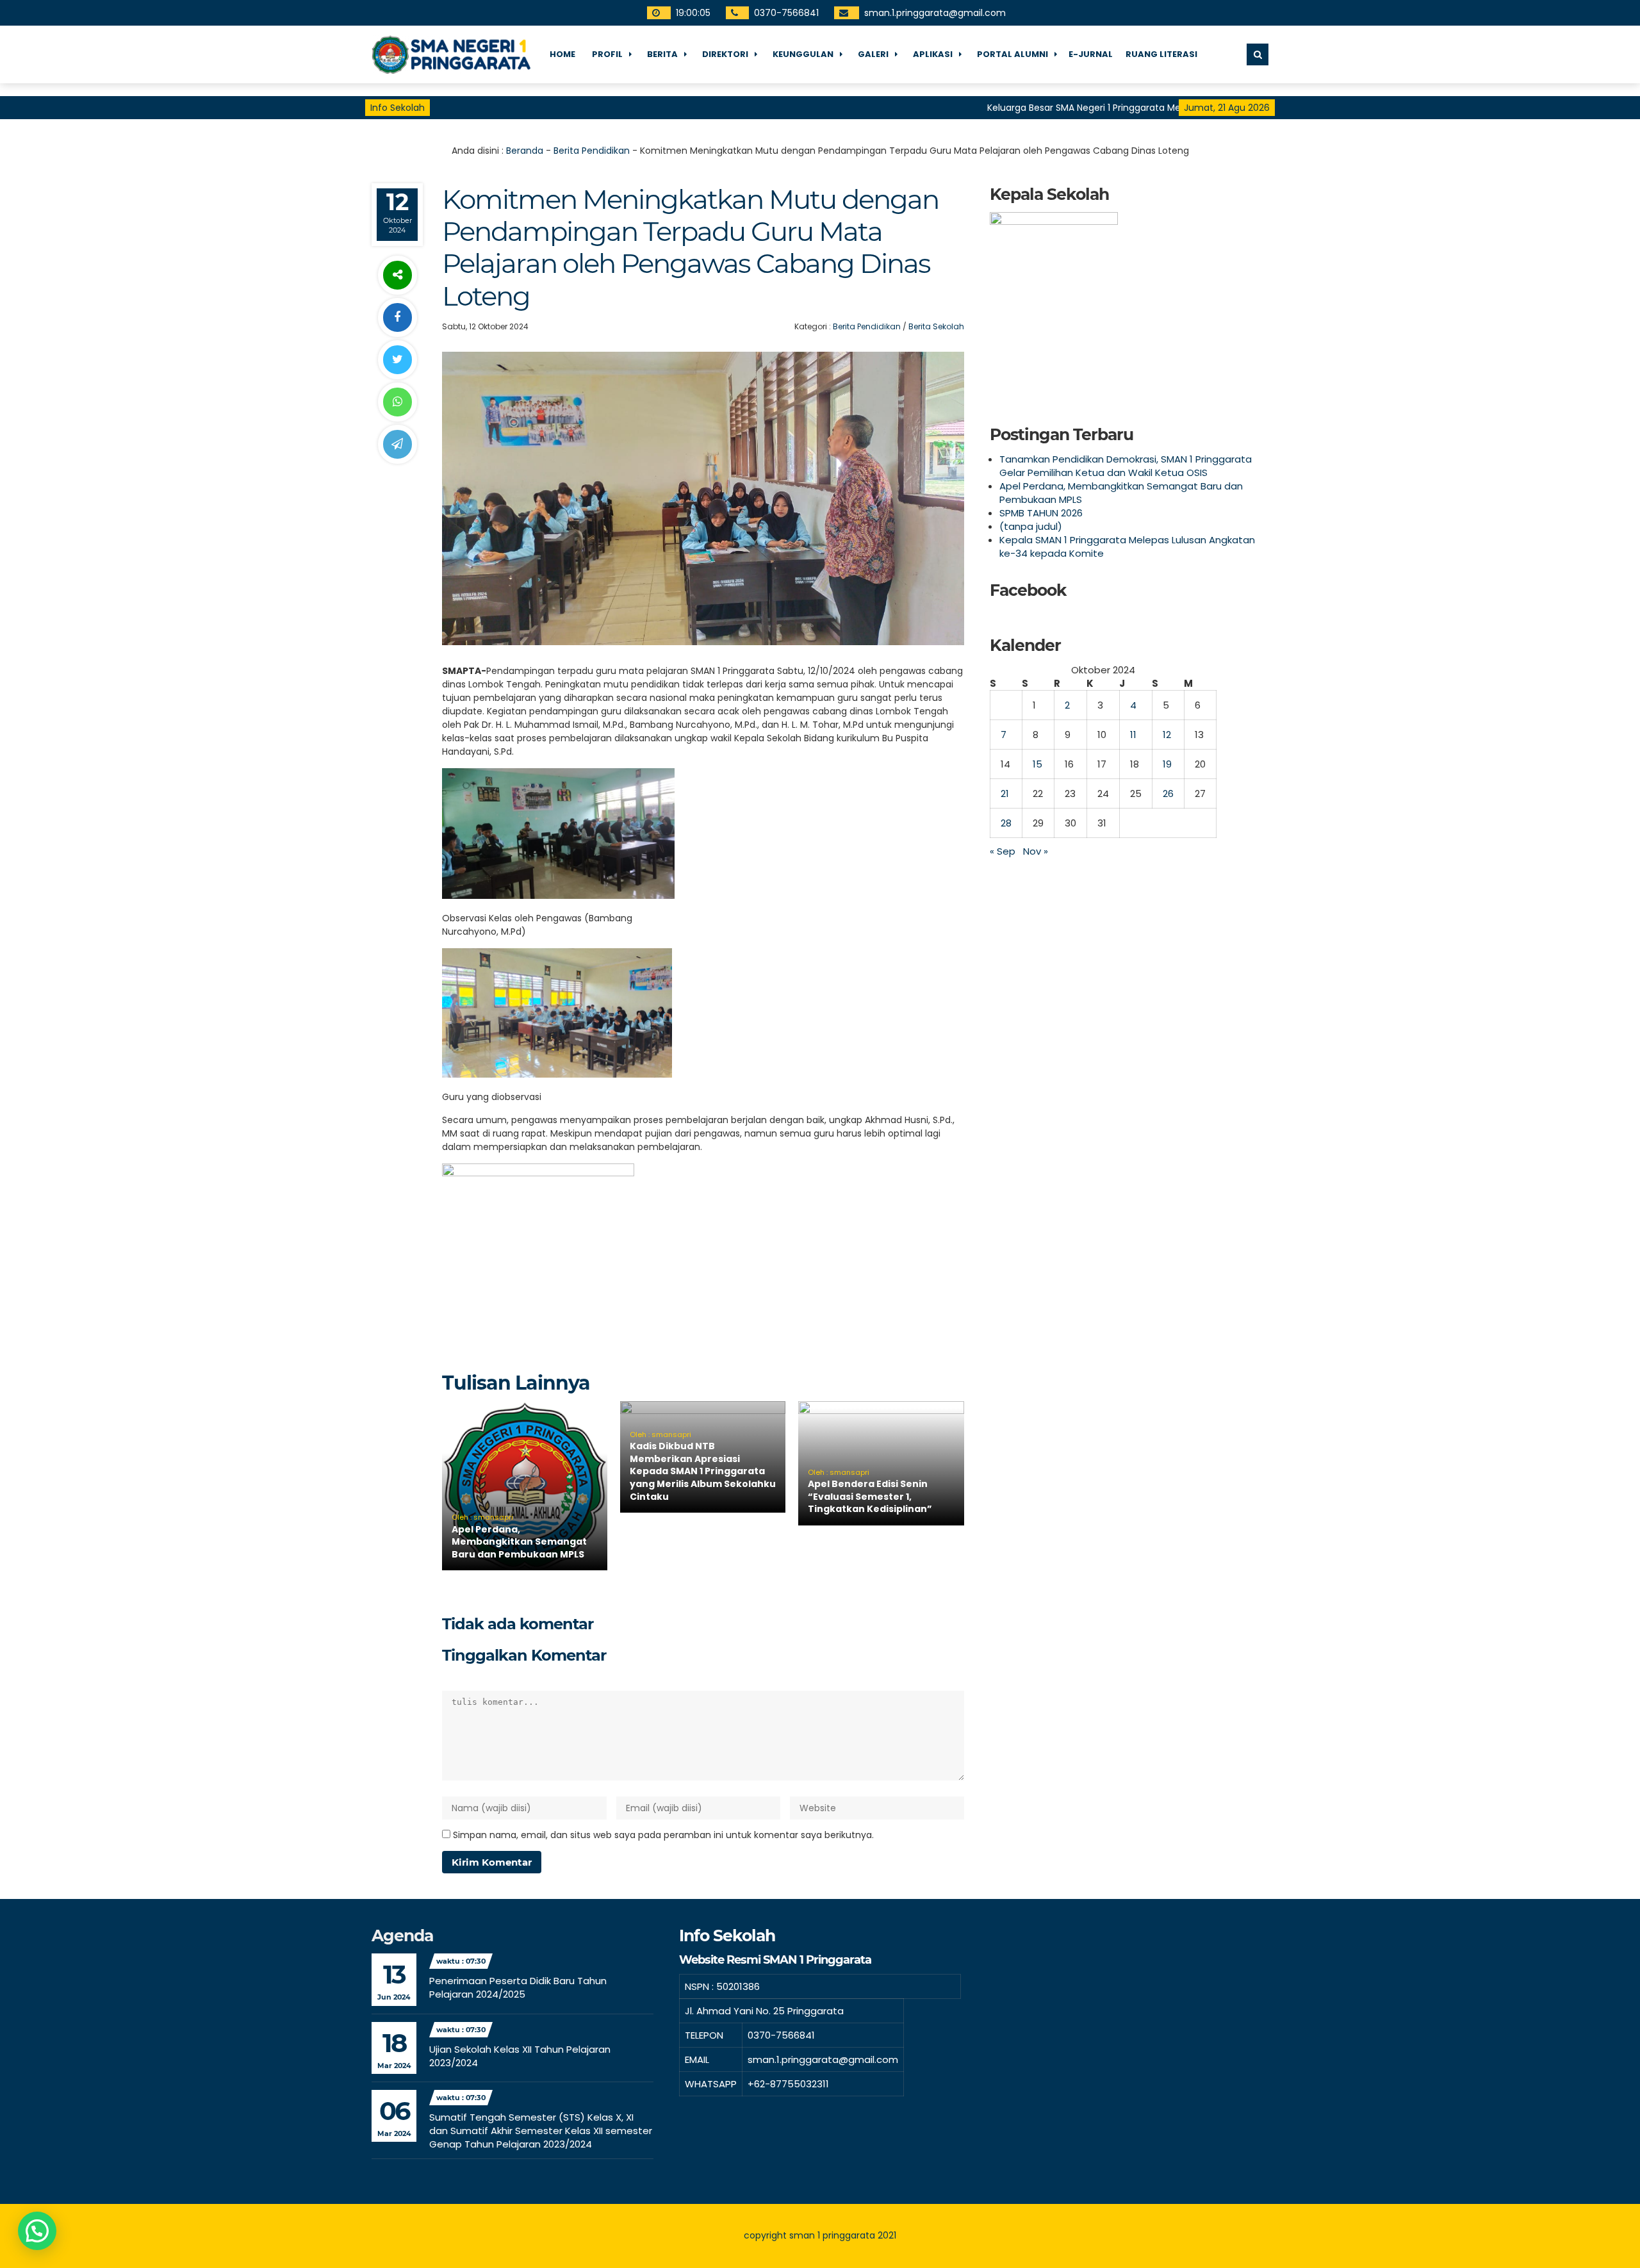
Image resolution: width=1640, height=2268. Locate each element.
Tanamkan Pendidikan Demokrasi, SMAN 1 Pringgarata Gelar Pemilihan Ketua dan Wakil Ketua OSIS (1126, 466)
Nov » (1036, 851)
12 (1167, 735)
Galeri (873, 54)
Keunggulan (803, 54)
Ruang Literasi (1161, 54)
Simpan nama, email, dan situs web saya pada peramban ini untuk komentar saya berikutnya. (663, 1835)
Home (562, 54)
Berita (662, 54)
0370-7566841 (787, 13)
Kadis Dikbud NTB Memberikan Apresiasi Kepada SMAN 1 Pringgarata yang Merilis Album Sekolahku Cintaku (703, 1471)
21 (1005, 793)
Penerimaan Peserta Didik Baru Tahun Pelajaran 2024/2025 (518, 1987)
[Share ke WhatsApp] (397, 402)
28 (1006, 823)
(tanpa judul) (1031, 526)
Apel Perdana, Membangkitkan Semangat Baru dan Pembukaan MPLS (519, 1542)
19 (1167, 764)
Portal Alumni (1013, 54)
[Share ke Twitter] (397, 360)
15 (1037, 764)
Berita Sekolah (936, 326)
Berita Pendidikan (592, 151)
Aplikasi (933, 54)
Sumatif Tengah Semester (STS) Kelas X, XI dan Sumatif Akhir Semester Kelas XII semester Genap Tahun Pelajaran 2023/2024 (541, 2131)
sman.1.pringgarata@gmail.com (936, 13)
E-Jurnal (1091, 54)
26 (1168, 793)
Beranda (525, 151)
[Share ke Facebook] (397, 317)
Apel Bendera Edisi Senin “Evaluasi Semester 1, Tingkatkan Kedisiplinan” (870, 1496)
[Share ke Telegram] (397, 444)
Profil (607, 54)
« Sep (1003, 851)
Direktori (725, 54)
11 (1133, 735)
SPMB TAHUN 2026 (1041, 513)
